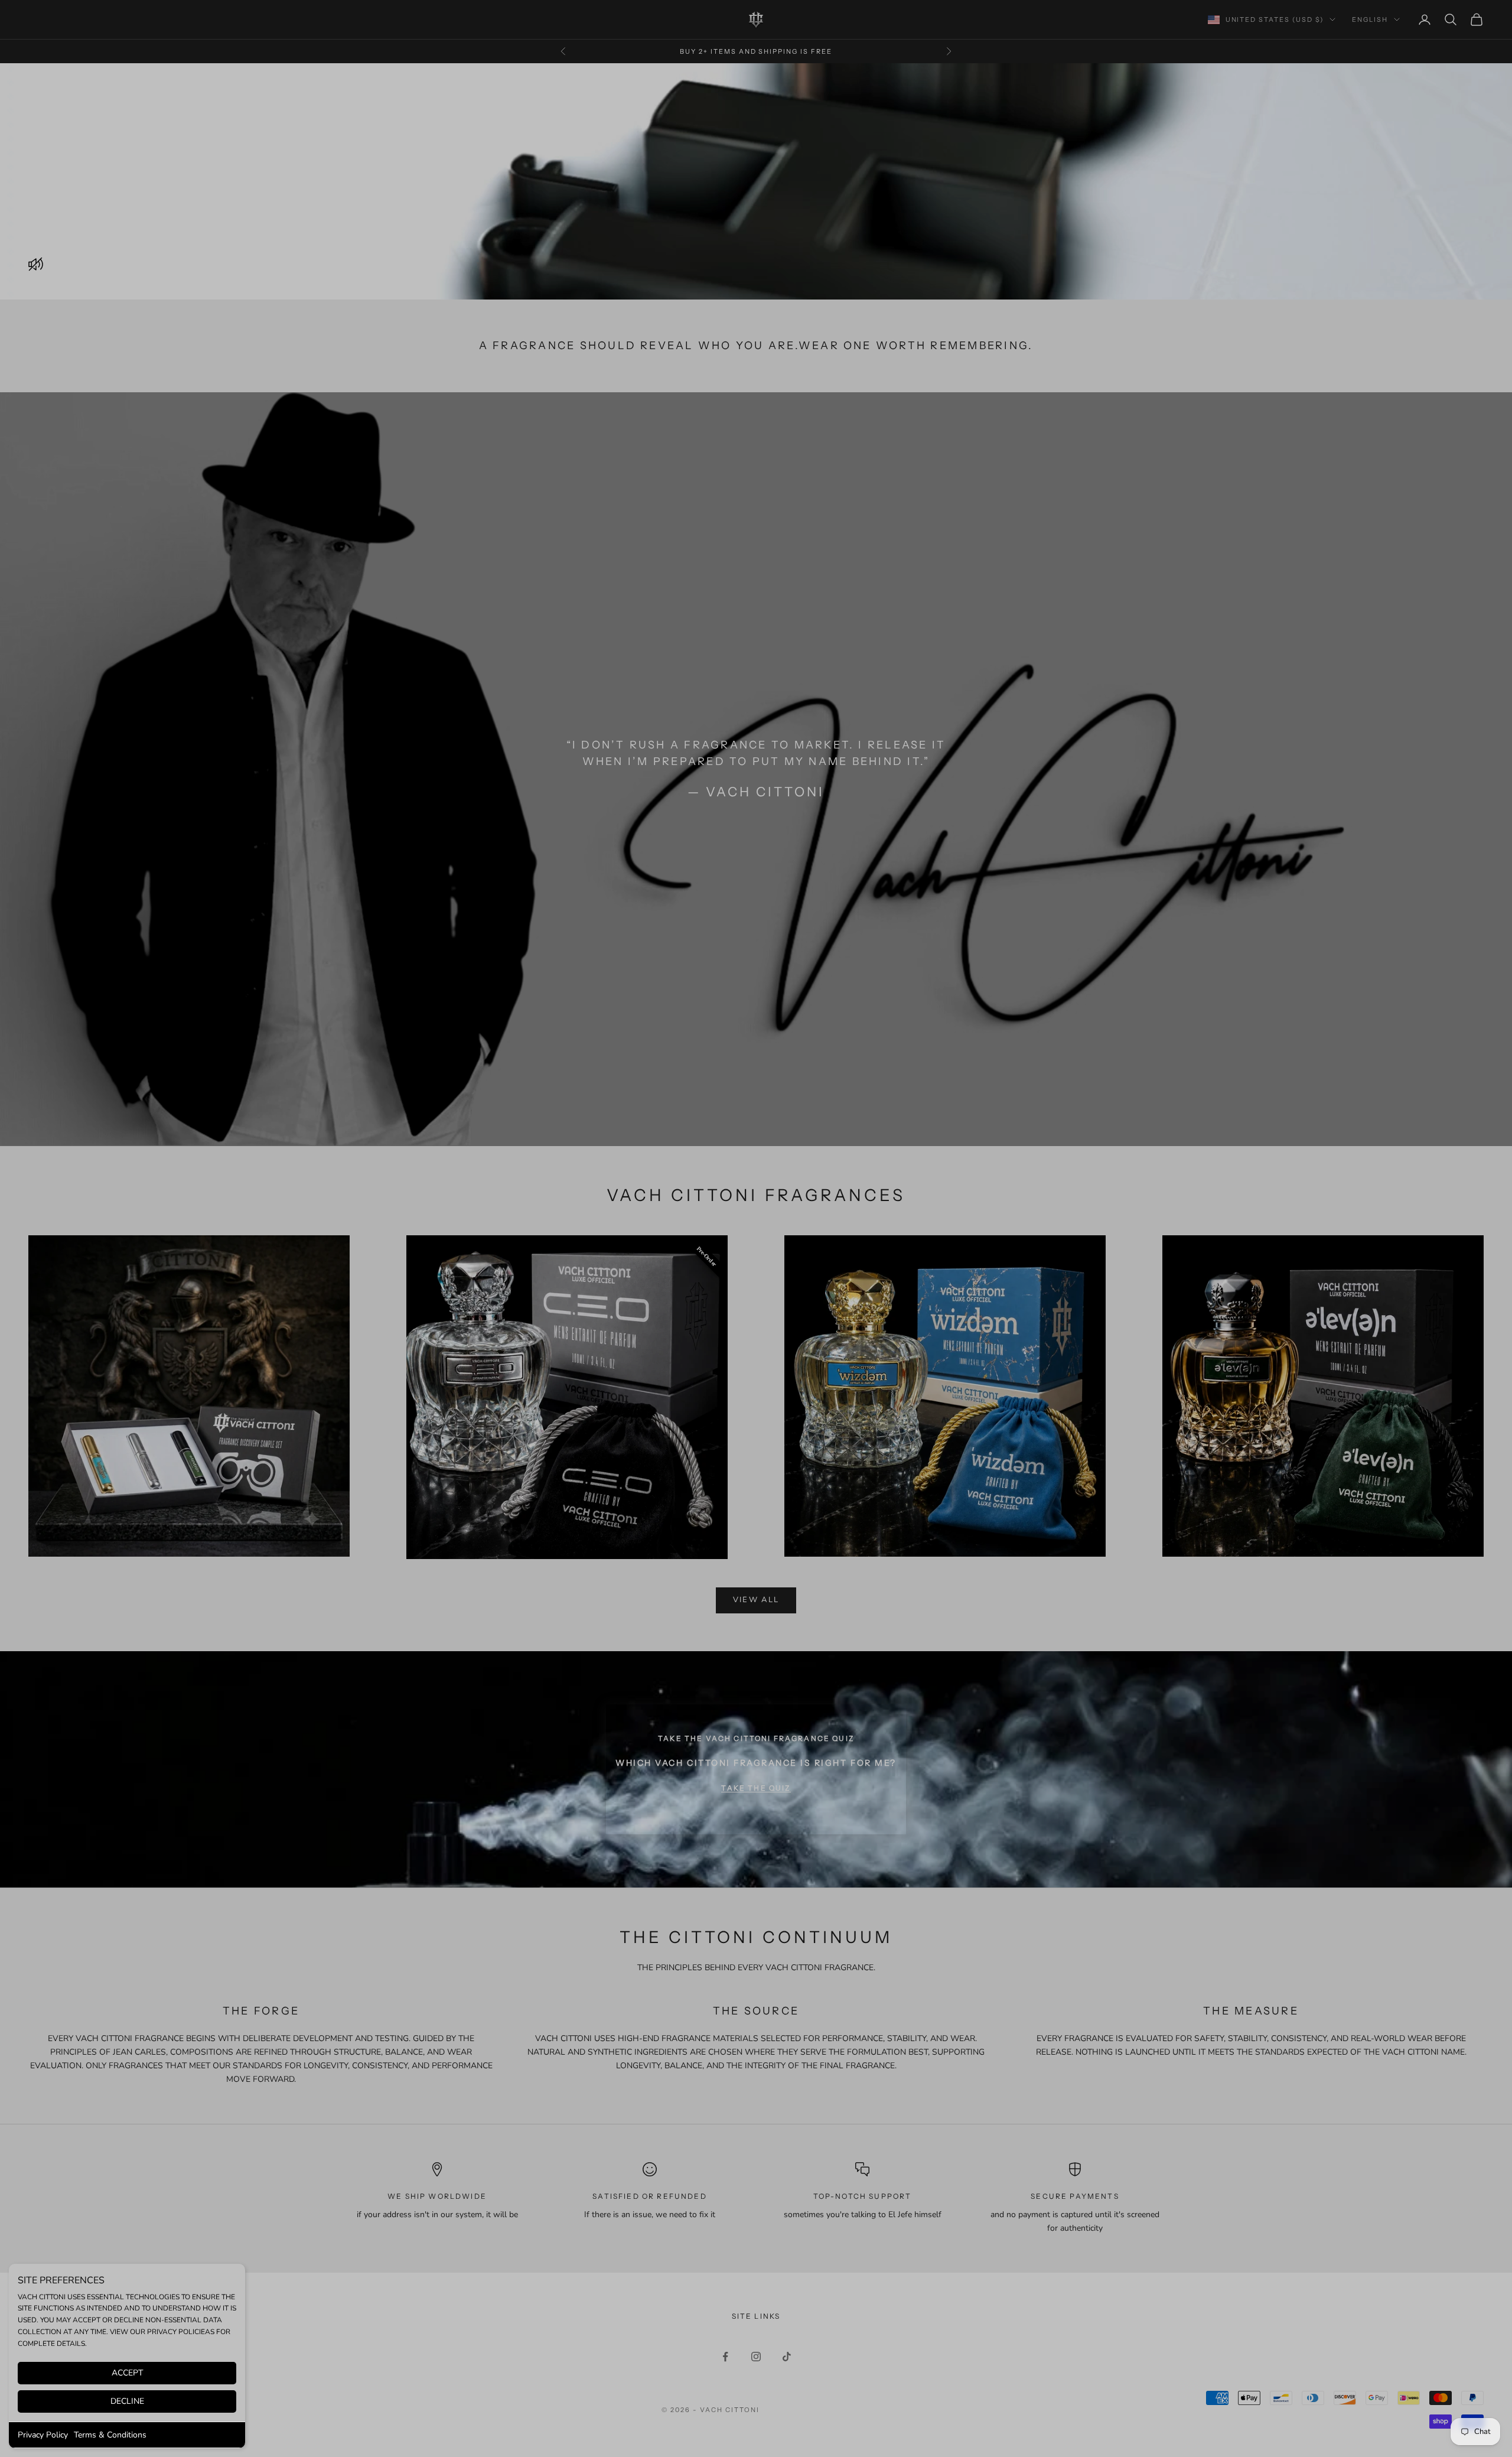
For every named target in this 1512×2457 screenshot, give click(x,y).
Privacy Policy (43, 2435)
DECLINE (127, 2401)
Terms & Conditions (110, 2435)
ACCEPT (127, 2373)
